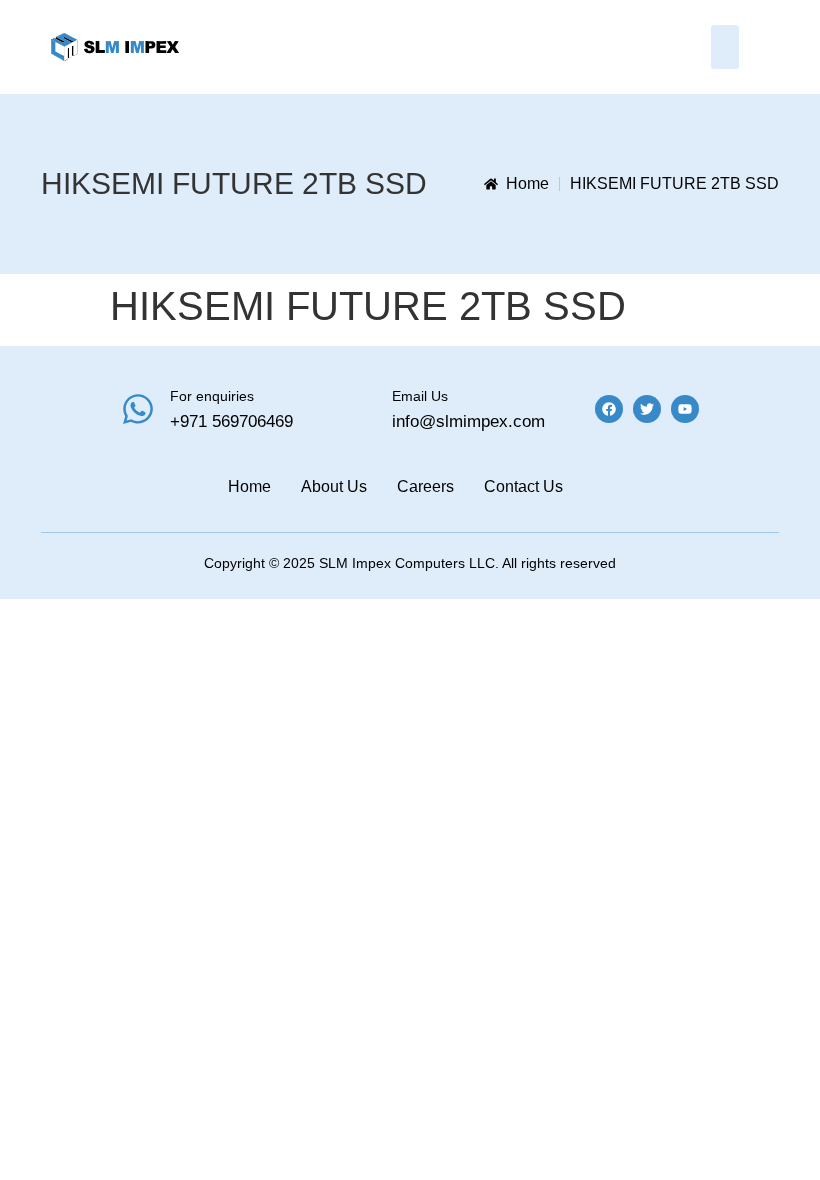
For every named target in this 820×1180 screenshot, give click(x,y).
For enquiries (212, 396)
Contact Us (523, 486)
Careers (425, 486)
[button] (725, 47)
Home (249, 486)
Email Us (420, 396)
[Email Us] (360, 409)
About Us (334, 486)
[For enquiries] (138, 409)
